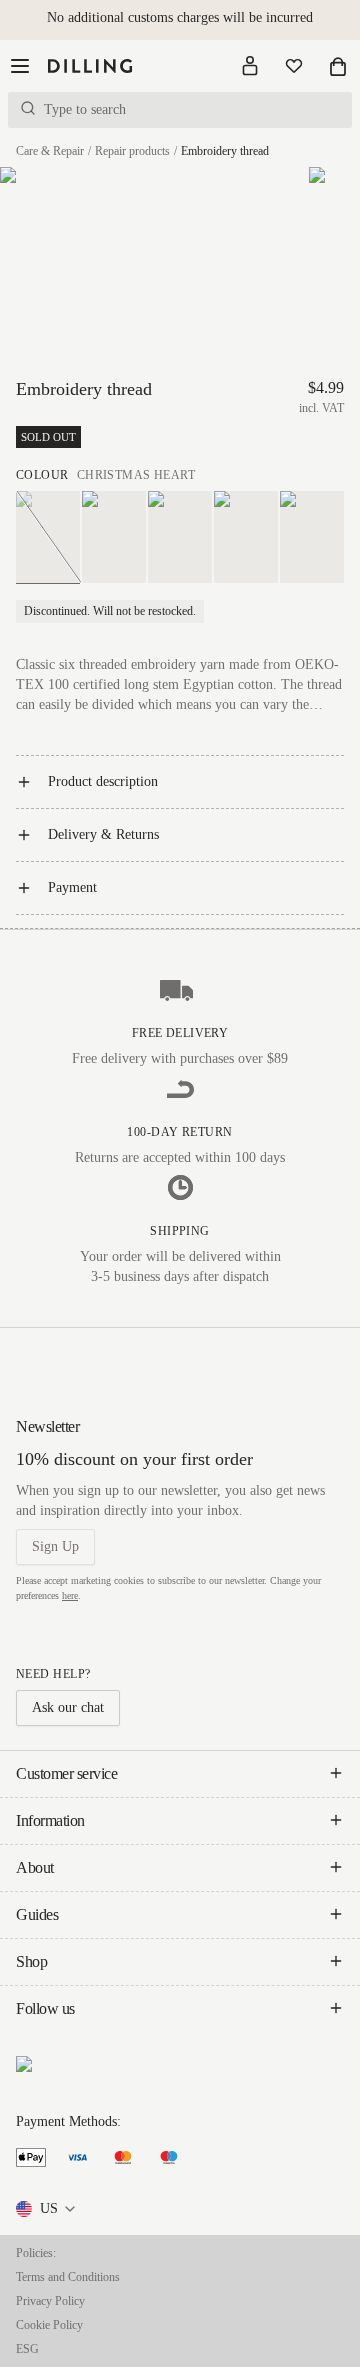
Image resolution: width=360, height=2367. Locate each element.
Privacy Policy (50, 2301)
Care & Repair (50, 151)
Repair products (132, 151)
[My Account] (250, 66)
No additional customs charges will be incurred (180, 17)
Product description (103, 781)
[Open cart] (338, 66)
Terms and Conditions (68, 2277)
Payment (72, 887)
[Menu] (20, 66)
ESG (27, 2349)
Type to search (85, 109)
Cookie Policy (49, 2325)
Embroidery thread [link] (225, 151)
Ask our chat (68, 1707)
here (70, 1595)
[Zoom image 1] (73, 271)
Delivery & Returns (103, 834)
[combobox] (47, 2209)
